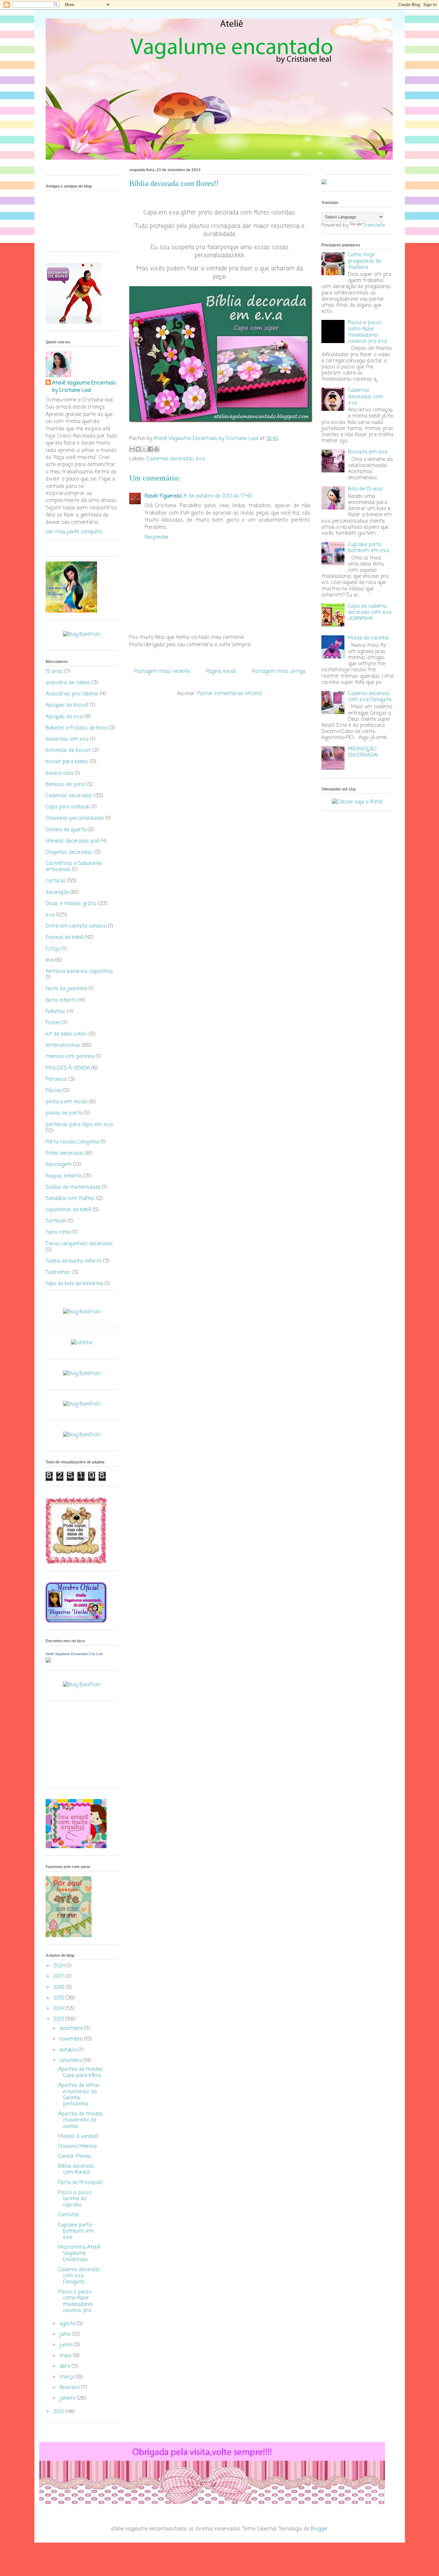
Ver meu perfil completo (74, 532)
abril (66, 2367)
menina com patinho (70, 1057)
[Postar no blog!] (138, 449)
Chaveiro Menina (77, 2147)
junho (67, 2345)
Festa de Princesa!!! (81, 2183)
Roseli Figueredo (163, 496)
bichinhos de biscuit (68, 751)
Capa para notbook (68, 807)
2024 (60, 1966)
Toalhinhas (58, 1273)
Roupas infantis (64, 1176)
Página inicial (221, 672)
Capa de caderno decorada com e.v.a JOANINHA (370, 613)
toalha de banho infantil (74, 1261)
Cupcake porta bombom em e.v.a (76, 2231)
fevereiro (70, 2388)
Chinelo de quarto (66, 830)
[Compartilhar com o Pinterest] (157, 449)
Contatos (69, 2215)
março (68, 2377)
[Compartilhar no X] (144, 449)
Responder (157, 537)
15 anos (54, 672)
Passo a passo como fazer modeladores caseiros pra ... (76, 2301)
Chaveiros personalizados (75, 818)
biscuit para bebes (67, 762)
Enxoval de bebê (64, 938)
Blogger (319, 2529)
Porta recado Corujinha (72, 1142)
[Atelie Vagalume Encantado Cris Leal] (48, 1661)
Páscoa (54, 1091)
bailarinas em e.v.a (67, 739)
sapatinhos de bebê (68, 1210)
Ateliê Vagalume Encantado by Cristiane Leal (84, 387)
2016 (60, 1988)
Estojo (53, 949)
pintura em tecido (67, 1102)
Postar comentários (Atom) (230, 694)
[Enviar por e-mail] (132, 449)
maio (66, 2356)
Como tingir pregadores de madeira (365, 261)
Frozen (53, 1023)
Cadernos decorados (170, 459)
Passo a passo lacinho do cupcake (75, 2199)
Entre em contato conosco (76, 926)
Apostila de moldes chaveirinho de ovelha (81, 2120)
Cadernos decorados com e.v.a (366, 397)
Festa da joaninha (66, 989)
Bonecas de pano (65, 785)
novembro (72, 2039)
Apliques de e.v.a (64, 717)
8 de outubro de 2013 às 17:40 (218, 496)
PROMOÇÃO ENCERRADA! (363, 752)
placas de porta (64, 1113)
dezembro (72, 2029)
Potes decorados (65, 1153)
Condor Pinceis (75, 2157)
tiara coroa (58, 1232)
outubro (69, 2050)
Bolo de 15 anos (366, 489)
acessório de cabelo (68, 683)
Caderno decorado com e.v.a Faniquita (79, 2276)
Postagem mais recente (162, 672)
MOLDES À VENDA (68, 1068)
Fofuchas (56, 1012)
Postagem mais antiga (279, 672)
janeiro (68, 2398)
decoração (57, 893)
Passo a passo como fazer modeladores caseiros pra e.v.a (367, 332)
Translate (374, 225)
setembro (72, 2061)
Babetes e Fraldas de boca (76, 728)
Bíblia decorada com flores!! (76, 2170)
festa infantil (61, 1001)
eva (50, 960)
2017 (59, 1977)
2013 (59, 2019)
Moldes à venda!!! (78, 2137)
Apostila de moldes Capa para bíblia (81, 2073)
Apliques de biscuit (67, 705)
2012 (59, 2412)
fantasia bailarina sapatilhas (80, 972)
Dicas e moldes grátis (71, 904)
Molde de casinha (368, 638)
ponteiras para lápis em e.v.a (79, 1125)
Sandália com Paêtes (70, 1199)
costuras (56, 881)
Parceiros (56, 1080)
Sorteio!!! (56, 1221)
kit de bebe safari (66, 1034)
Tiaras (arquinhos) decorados (79, 1244)
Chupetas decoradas (69, 852)
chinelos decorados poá (72, 841)
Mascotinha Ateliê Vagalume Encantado (79, 2254)
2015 (59, 1998)
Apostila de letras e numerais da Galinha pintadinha (79, 2095)
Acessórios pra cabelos (72, 694)
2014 (59, 2009)
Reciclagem (59, 1165)
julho (66, 2334)
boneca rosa (59, 773)
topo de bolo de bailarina (74, 1284)
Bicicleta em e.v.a (368, 452)
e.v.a (200, 459)
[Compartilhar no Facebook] (150, 449)
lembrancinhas (63, 1045)
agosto (68, 2324)
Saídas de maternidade (73, 1187)
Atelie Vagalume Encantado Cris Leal (74, 1654)
